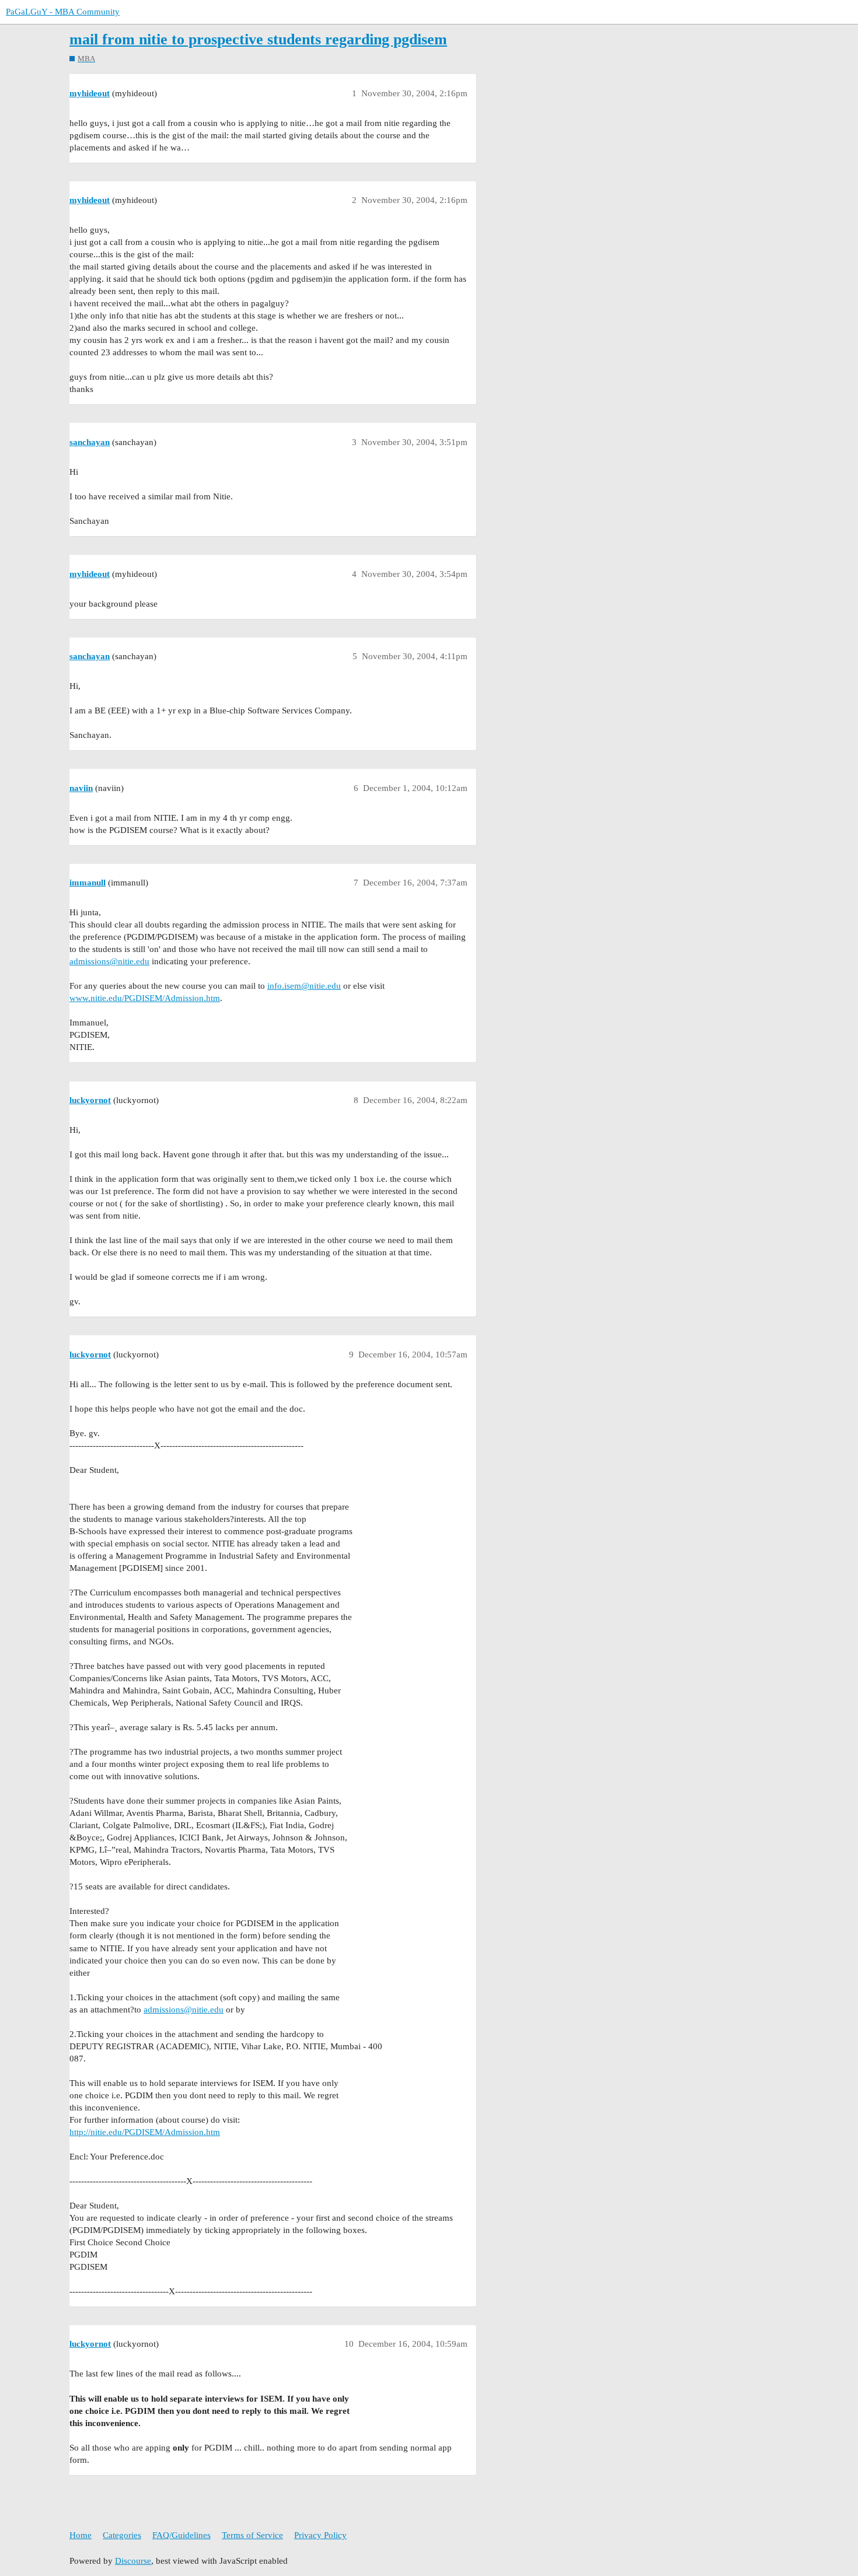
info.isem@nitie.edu (304, 986)
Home (81, 2535)
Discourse (133, 2561)
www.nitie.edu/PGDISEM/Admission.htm (145, 998)
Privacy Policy (320, 2535)
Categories (122, 2535)
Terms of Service (252, 2535)
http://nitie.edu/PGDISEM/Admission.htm (145, 2132)
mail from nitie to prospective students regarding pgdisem (258, 39)
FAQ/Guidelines (182, 2535)
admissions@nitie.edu (109, 961)
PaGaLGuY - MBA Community (63, 12)
